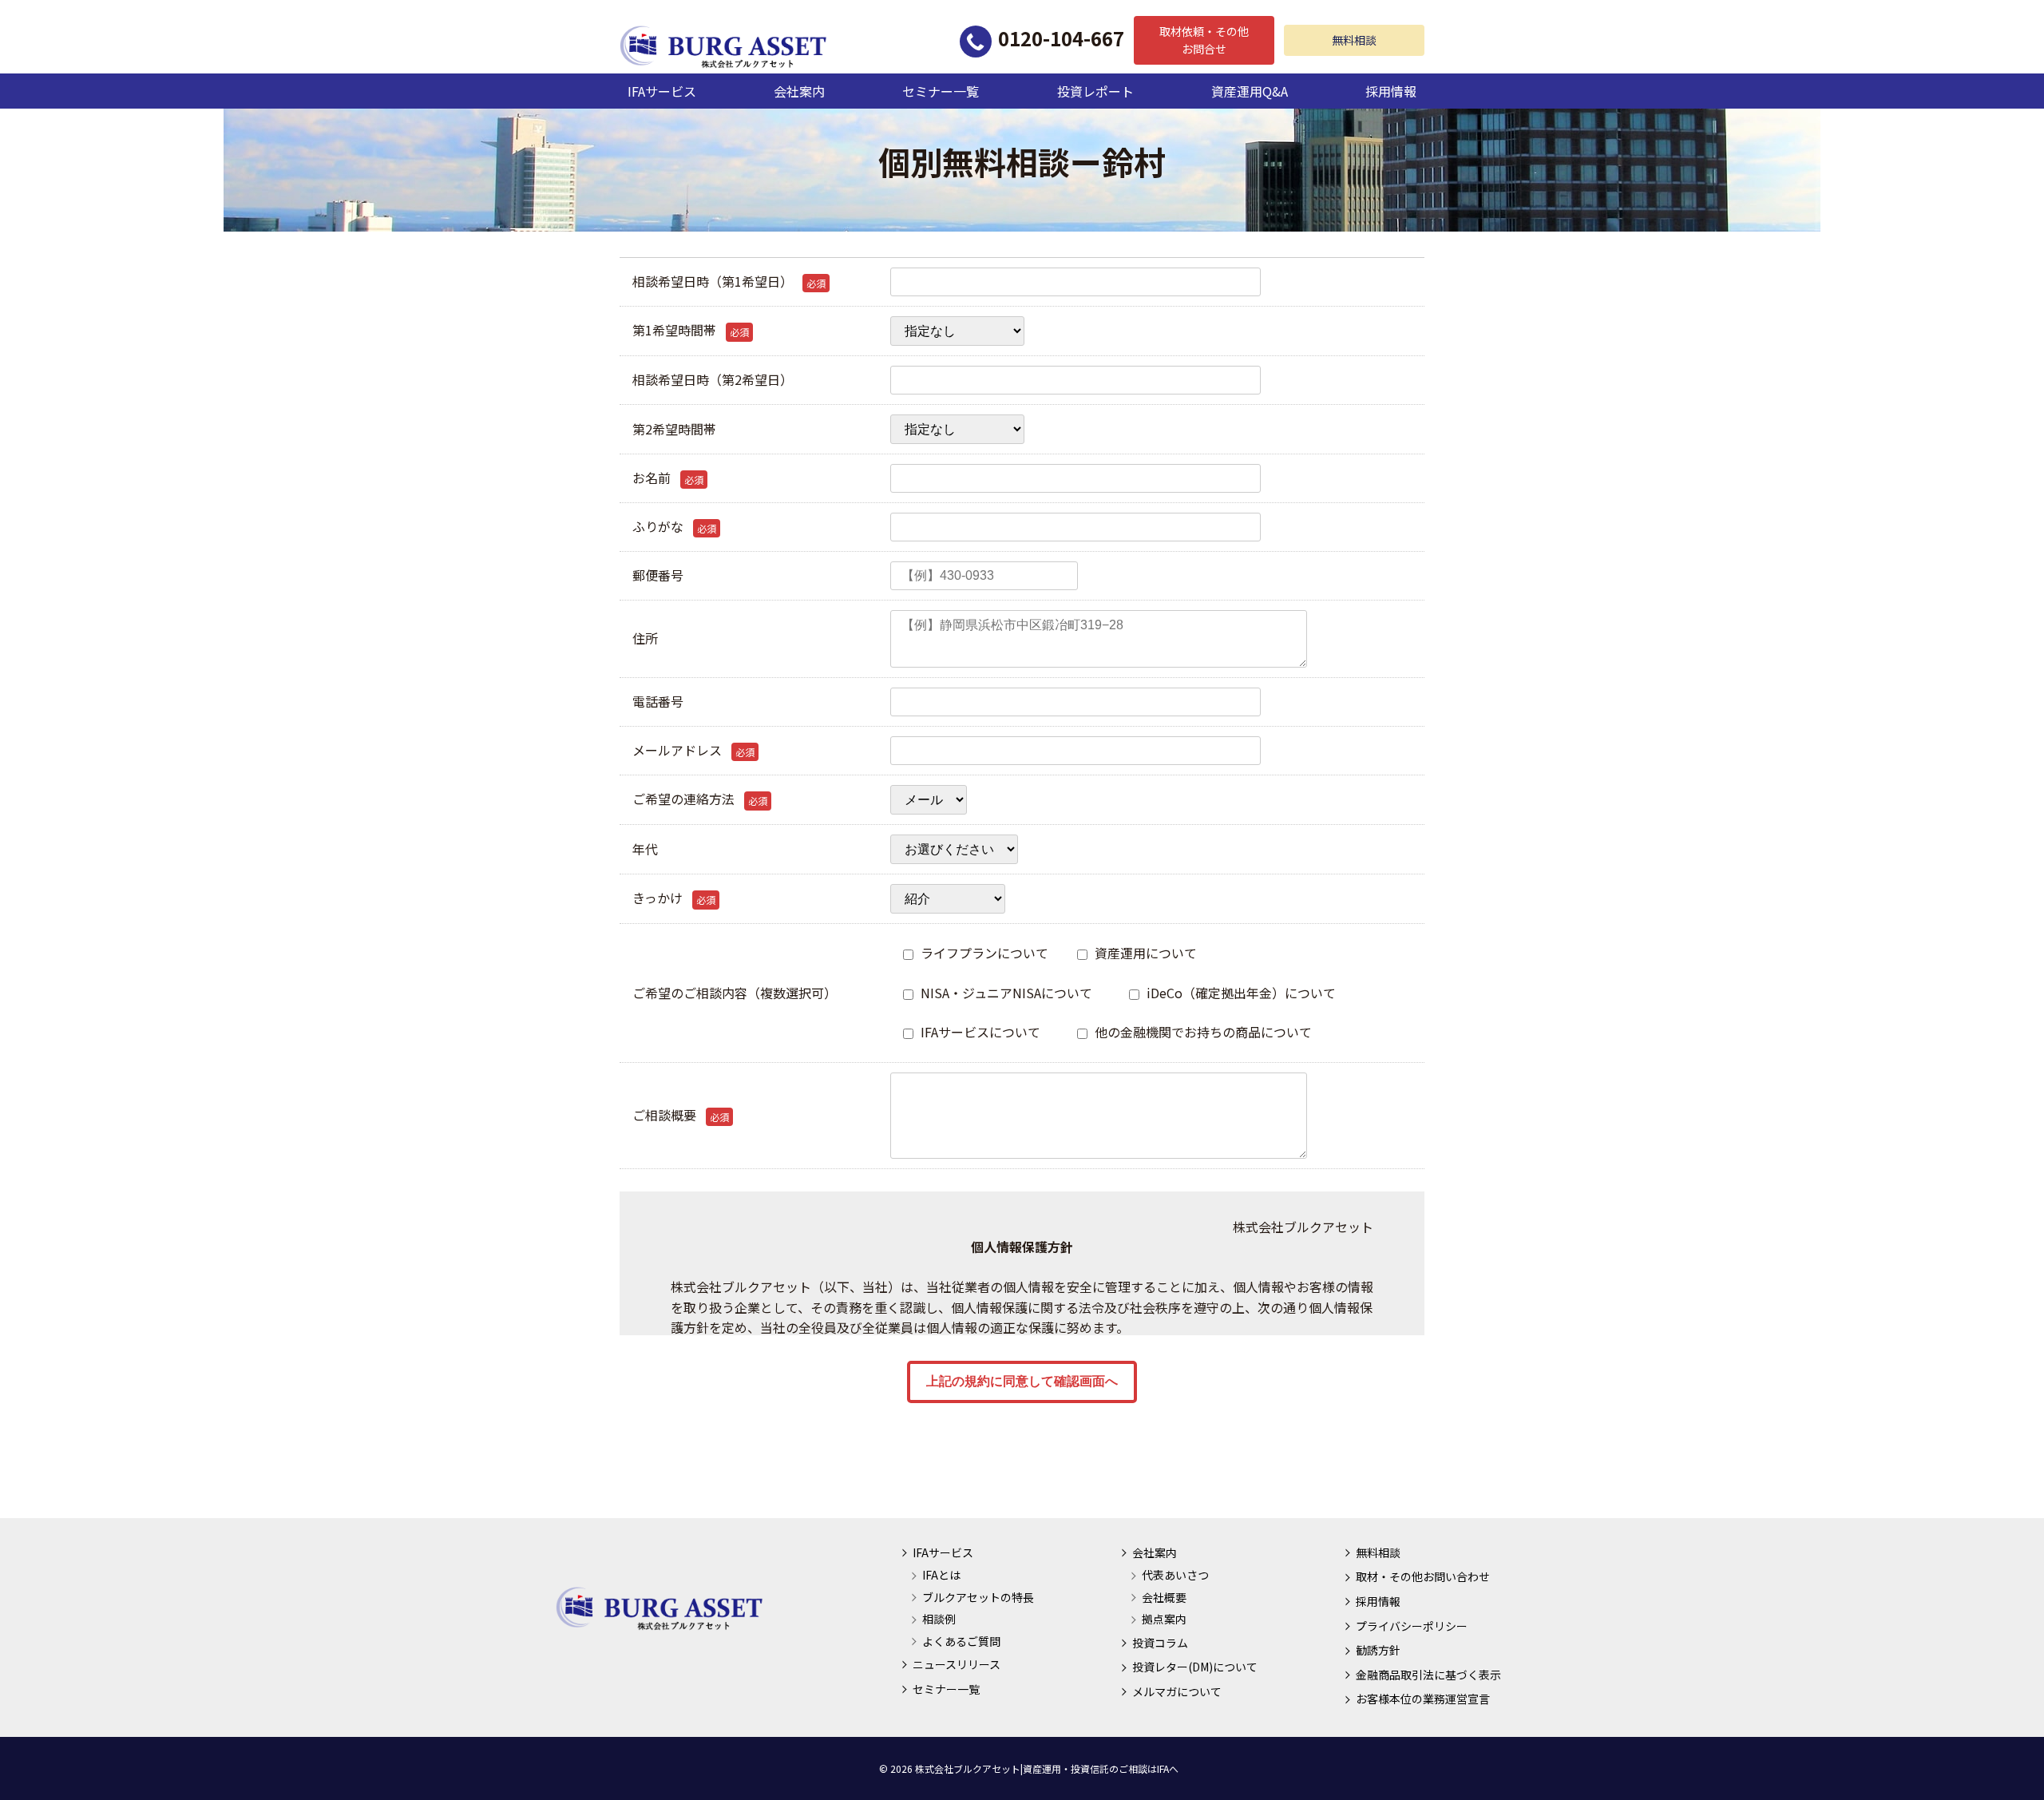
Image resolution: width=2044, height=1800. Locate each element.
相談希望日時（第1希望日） (729, 281)
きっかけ (674, 898)
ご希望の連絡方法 (700, 799)
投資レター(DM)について (1195, 1667)
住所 (645, 638)
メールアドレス (693, 750)
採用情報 (1391, 91)
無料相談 (1354, 40)
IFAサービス (662, 91)
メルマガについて (1177, 1691)
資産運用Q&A (1250, 91)
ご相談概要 (681, 1115)
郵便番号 (658, 575)
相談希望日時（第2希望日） (713, 379)
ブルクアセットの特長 (978, 1597)
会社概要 (1164, 1597)
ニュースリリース (957, 1664)
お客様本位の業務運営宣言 (1423, 1699)
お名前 (668, 478)
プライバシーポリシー (1412, 1626)
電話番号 (658, 701)
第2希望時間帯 (674, 429)
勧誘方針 (1378, 1650)
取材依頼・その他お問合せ (1204, 40)
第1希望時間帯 (691, 330)
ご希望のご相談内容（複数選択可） (735, 993)
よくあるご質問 (961, 1641)
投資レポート (1095, 91)
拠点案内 (1164, 1619)
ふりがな (674, 526)
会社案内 (799, 91)
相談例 (939, 1619)
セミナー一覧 (941, 91)
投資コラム (1160, 1643)
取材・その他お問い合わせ (1423, 1576)
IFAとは (941, 1575)
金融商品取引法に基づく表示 (1428, 1675)
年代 (645, 849)
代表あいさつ (1175, 1575)
